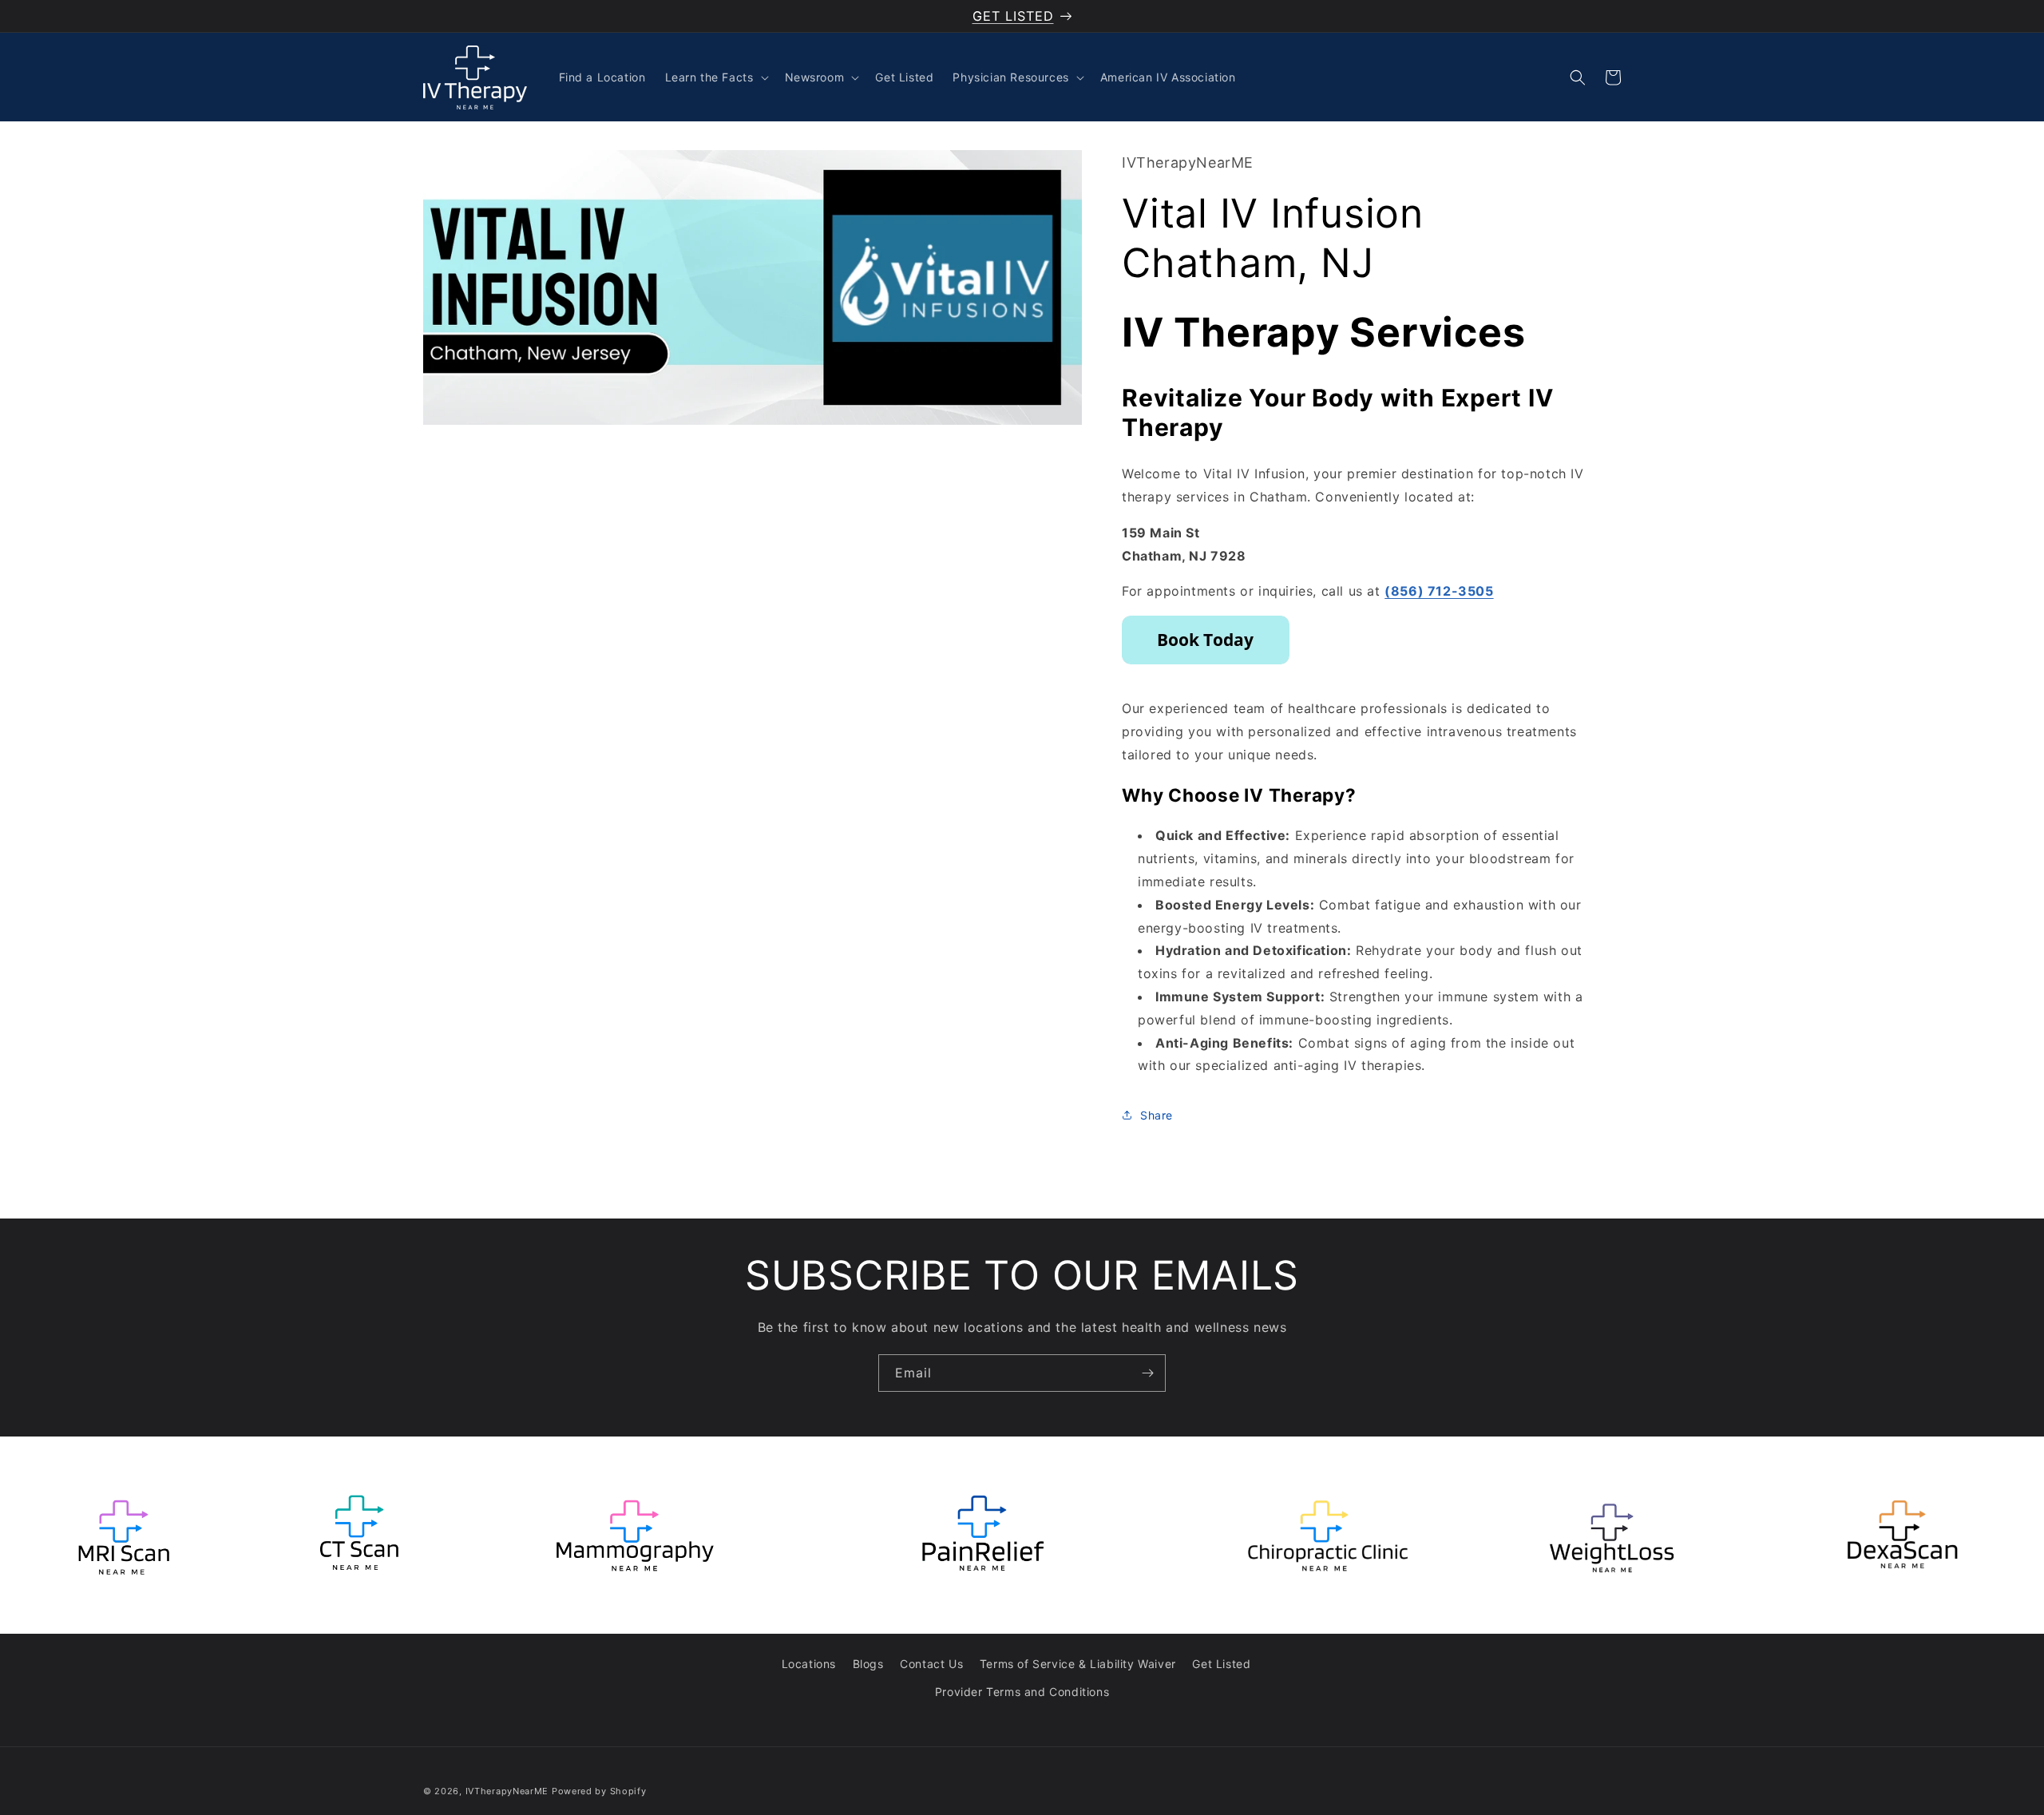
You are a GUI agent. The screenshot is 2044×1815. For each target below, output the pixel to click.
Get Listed (1221, 1664)
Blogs (868, 1664)
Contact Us (931, 1664)
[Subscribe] (1147, 1373)
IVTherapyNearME (507, 1791)
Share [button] (1157, 1115)
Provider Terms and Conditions (1022, 1692)
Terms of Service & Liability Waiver (1078, 1664)
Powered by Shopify (599, 1791)
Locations (809, 1664)
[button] (715, 77)
